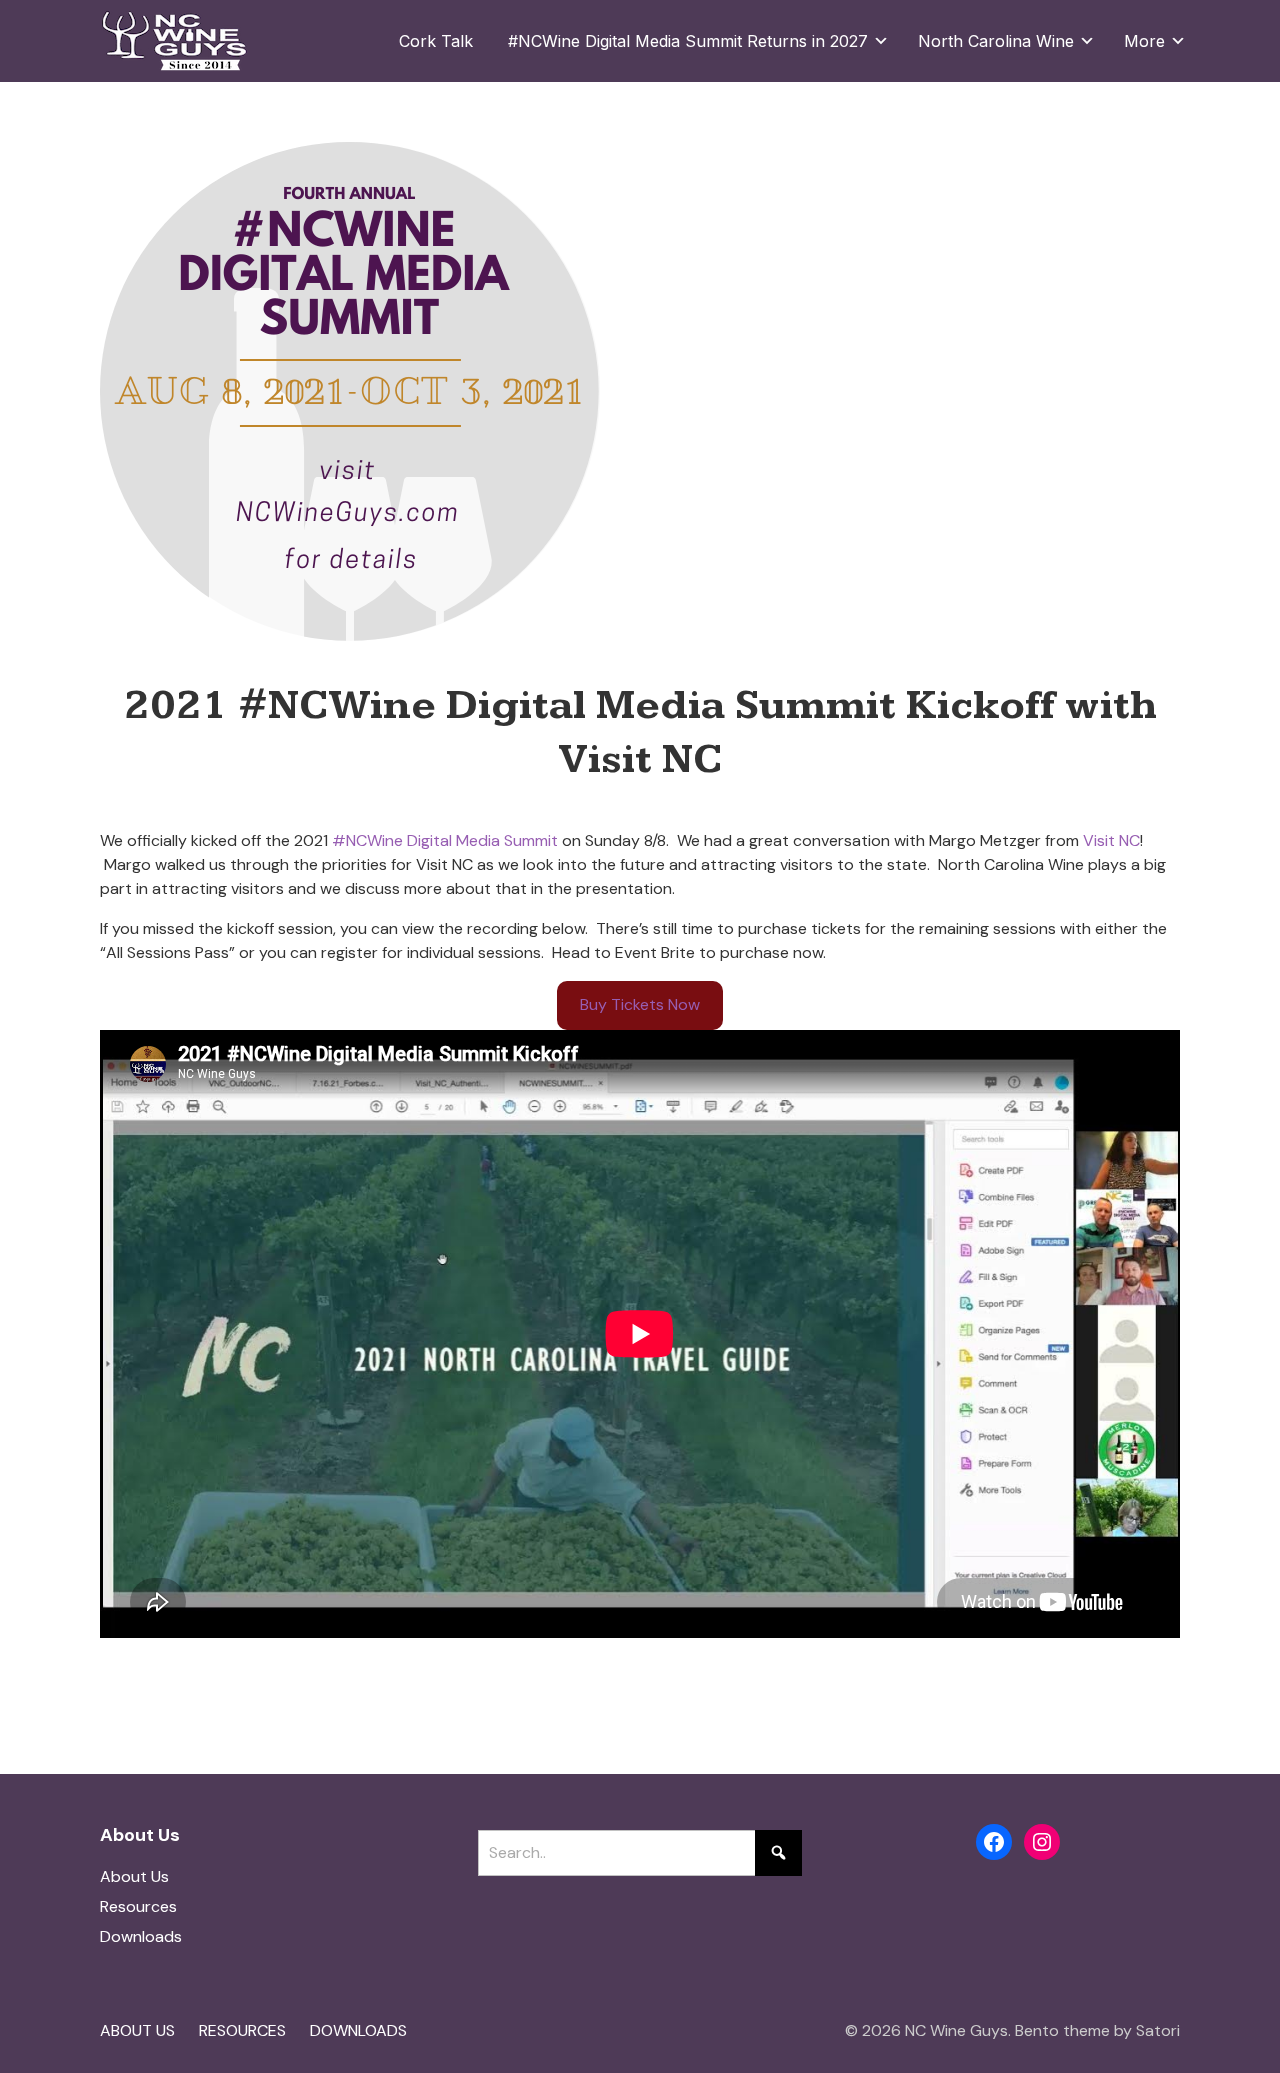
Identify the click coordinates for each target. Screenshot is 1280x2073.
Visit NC (1111, 840)
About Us (134, 1876)
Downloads (141, 1936)
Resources (138, 1906)
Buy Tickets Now (640, 1004)
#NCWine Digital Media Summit (445, 840)
